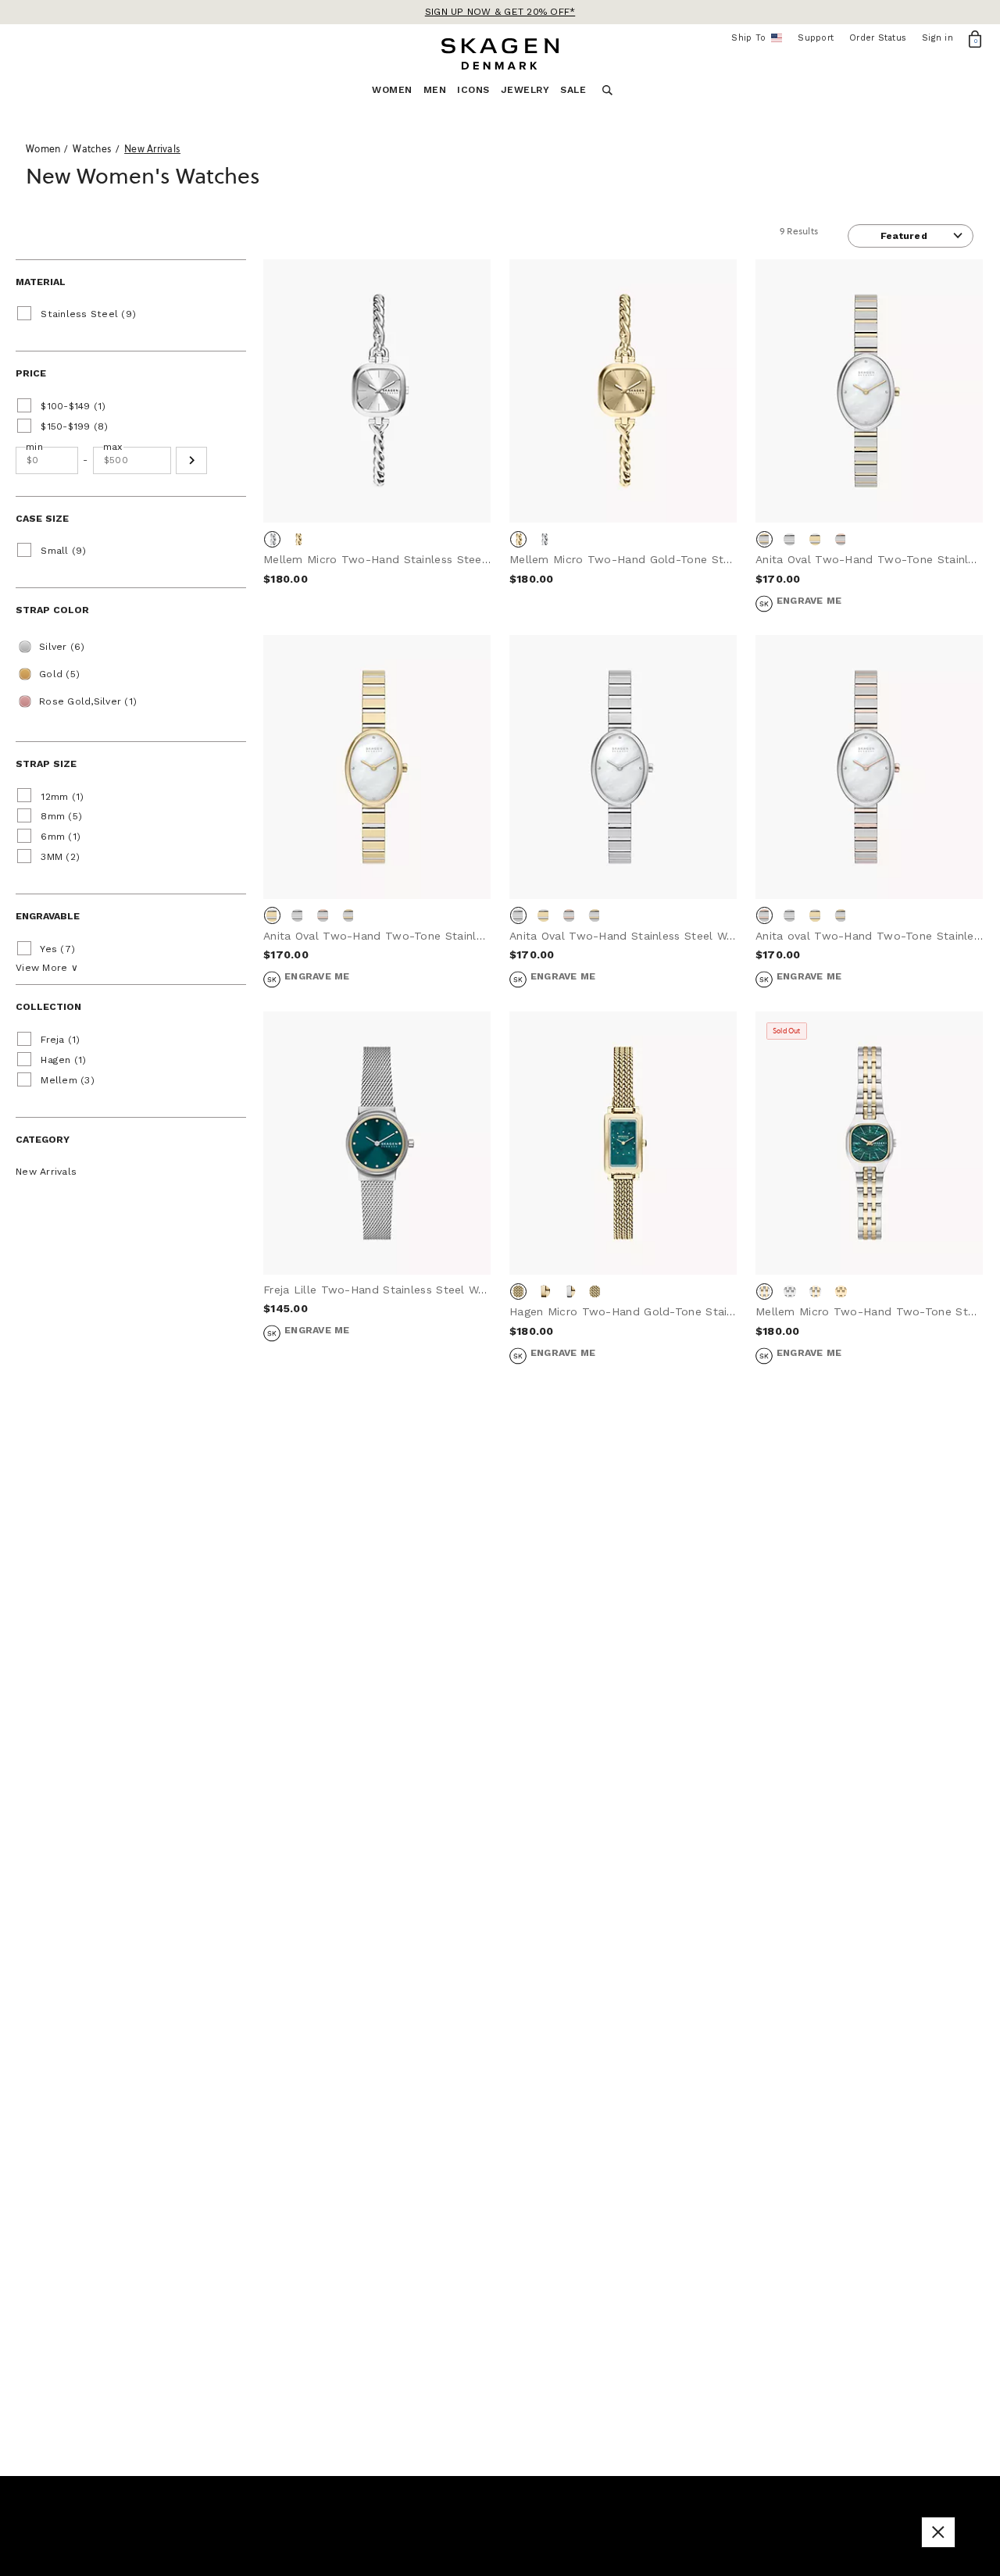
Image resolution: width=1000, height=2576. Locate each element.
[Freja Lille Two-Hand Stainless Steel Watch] (377, 1144)
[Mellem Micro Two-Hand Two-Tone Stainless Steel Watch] (869, 1144)
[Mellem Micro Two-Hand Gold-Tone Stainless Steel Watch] (623, 391)
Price (31, 373)
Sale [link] (573, 90)
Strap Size (46, 764)
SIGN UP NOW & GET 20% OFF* (500, 12)
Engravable (48, 916)
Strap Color (52, 610)
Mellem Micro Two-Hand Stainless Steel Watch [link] (393, 559)
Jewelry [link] (525, 90)
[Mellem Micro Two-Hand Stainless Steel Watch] (377, 391)
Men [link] (435, 90)
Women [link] (392, 90)
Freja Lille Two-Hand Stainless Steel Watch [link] (383, 1290)
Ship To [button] (754, 38)
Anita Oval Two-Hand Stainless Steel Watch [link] (630, 936)
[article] (377, 447)
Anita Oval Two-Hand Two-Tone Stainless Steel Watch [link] (414, 936)
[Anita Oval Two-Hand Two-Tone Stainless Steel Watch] (869, 391)
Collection (48, 1007)
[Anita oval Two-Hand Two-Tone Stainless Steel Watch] (869, 767)
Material (41, 282)
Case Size (42, 519)
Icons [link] (473, 90)
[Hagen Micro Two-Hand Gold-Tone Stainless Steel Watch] (623, 1144)
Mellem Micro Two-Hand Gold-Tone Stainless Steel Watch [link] (670, 559)
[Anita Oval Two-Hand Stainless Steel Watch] (623, 767)
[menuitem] (398, 94)
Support (816, 38)
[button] (191, 460)
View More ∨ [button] (47, 968)
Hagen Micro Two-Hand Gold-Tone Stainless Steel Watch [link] (668, 1311)
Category (43, 1140)
